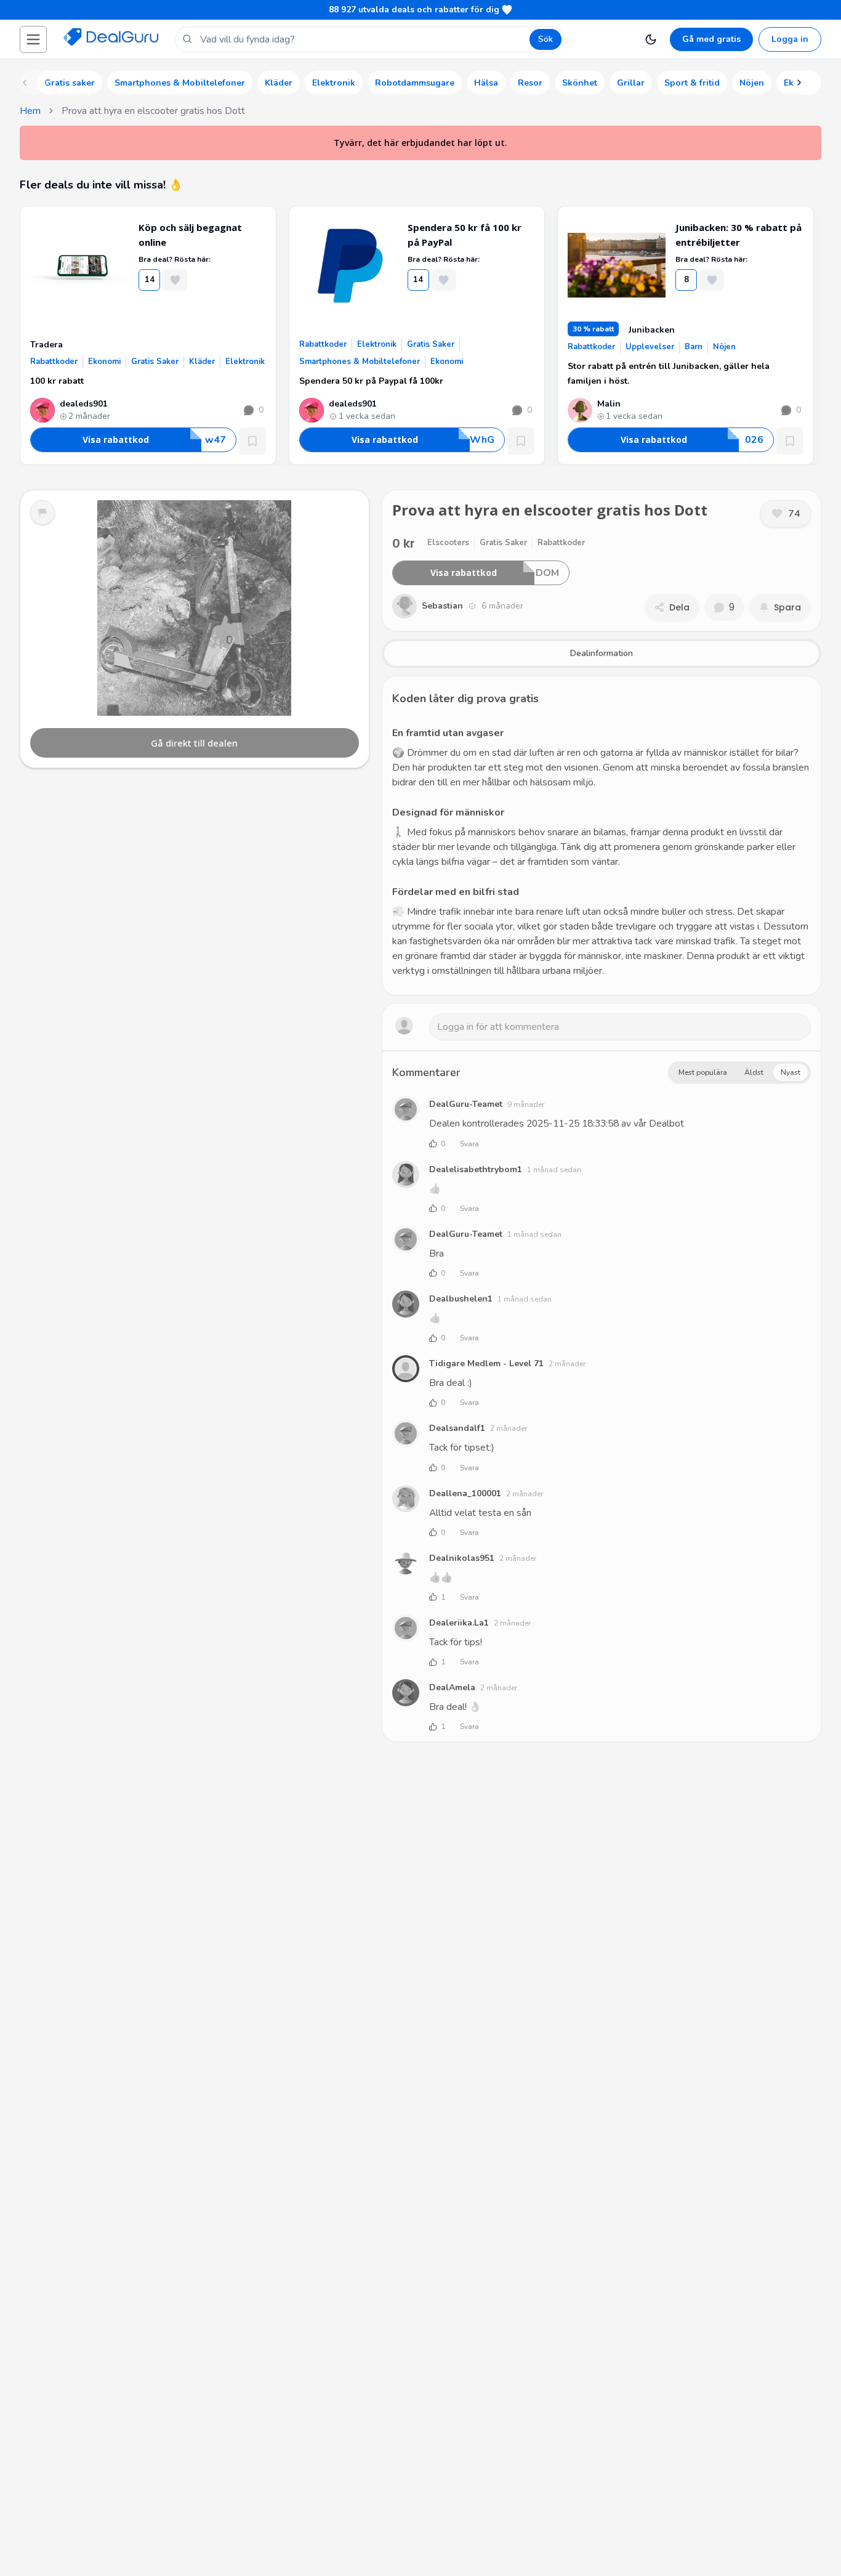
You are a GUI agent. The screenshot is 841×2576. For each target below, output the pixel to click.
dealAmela (452, 1687)
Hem (30, 111)
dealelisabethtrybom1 (476, 1169)
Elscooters (448, 543)
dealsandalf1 (457, 1428)
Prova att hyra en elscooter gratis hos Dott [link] (153, 111)
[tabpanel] (602, 836)
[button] (33, 39)
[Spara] (252, 441)
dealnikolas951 (462, 1558)
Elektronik (245, 362)
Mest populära (703, 1072)
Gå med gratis (711, 39)
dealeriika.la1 (459, 1623)
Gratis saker (155, 362)
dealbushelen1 (461, 1299)
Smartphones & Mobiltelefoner (360, 362)
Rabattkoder (54, 362)
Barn (694, 347)
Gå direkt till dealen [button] (194, 743)
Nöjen (724, 347)
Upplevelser (650, 347)
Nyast (791, 1072)
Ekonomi (104, 362)
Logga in (790, 39)
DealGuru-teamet (466, 1104)
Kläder (202, 362)
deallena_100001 (465, 1493)
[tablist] (602, 654)
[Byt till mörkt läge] (651, 39)
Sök (545, 39)
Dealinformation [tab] (602, 653)
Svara (469, 1144)
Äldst (754, 1072)
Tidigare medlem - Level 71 (486, 1363)
